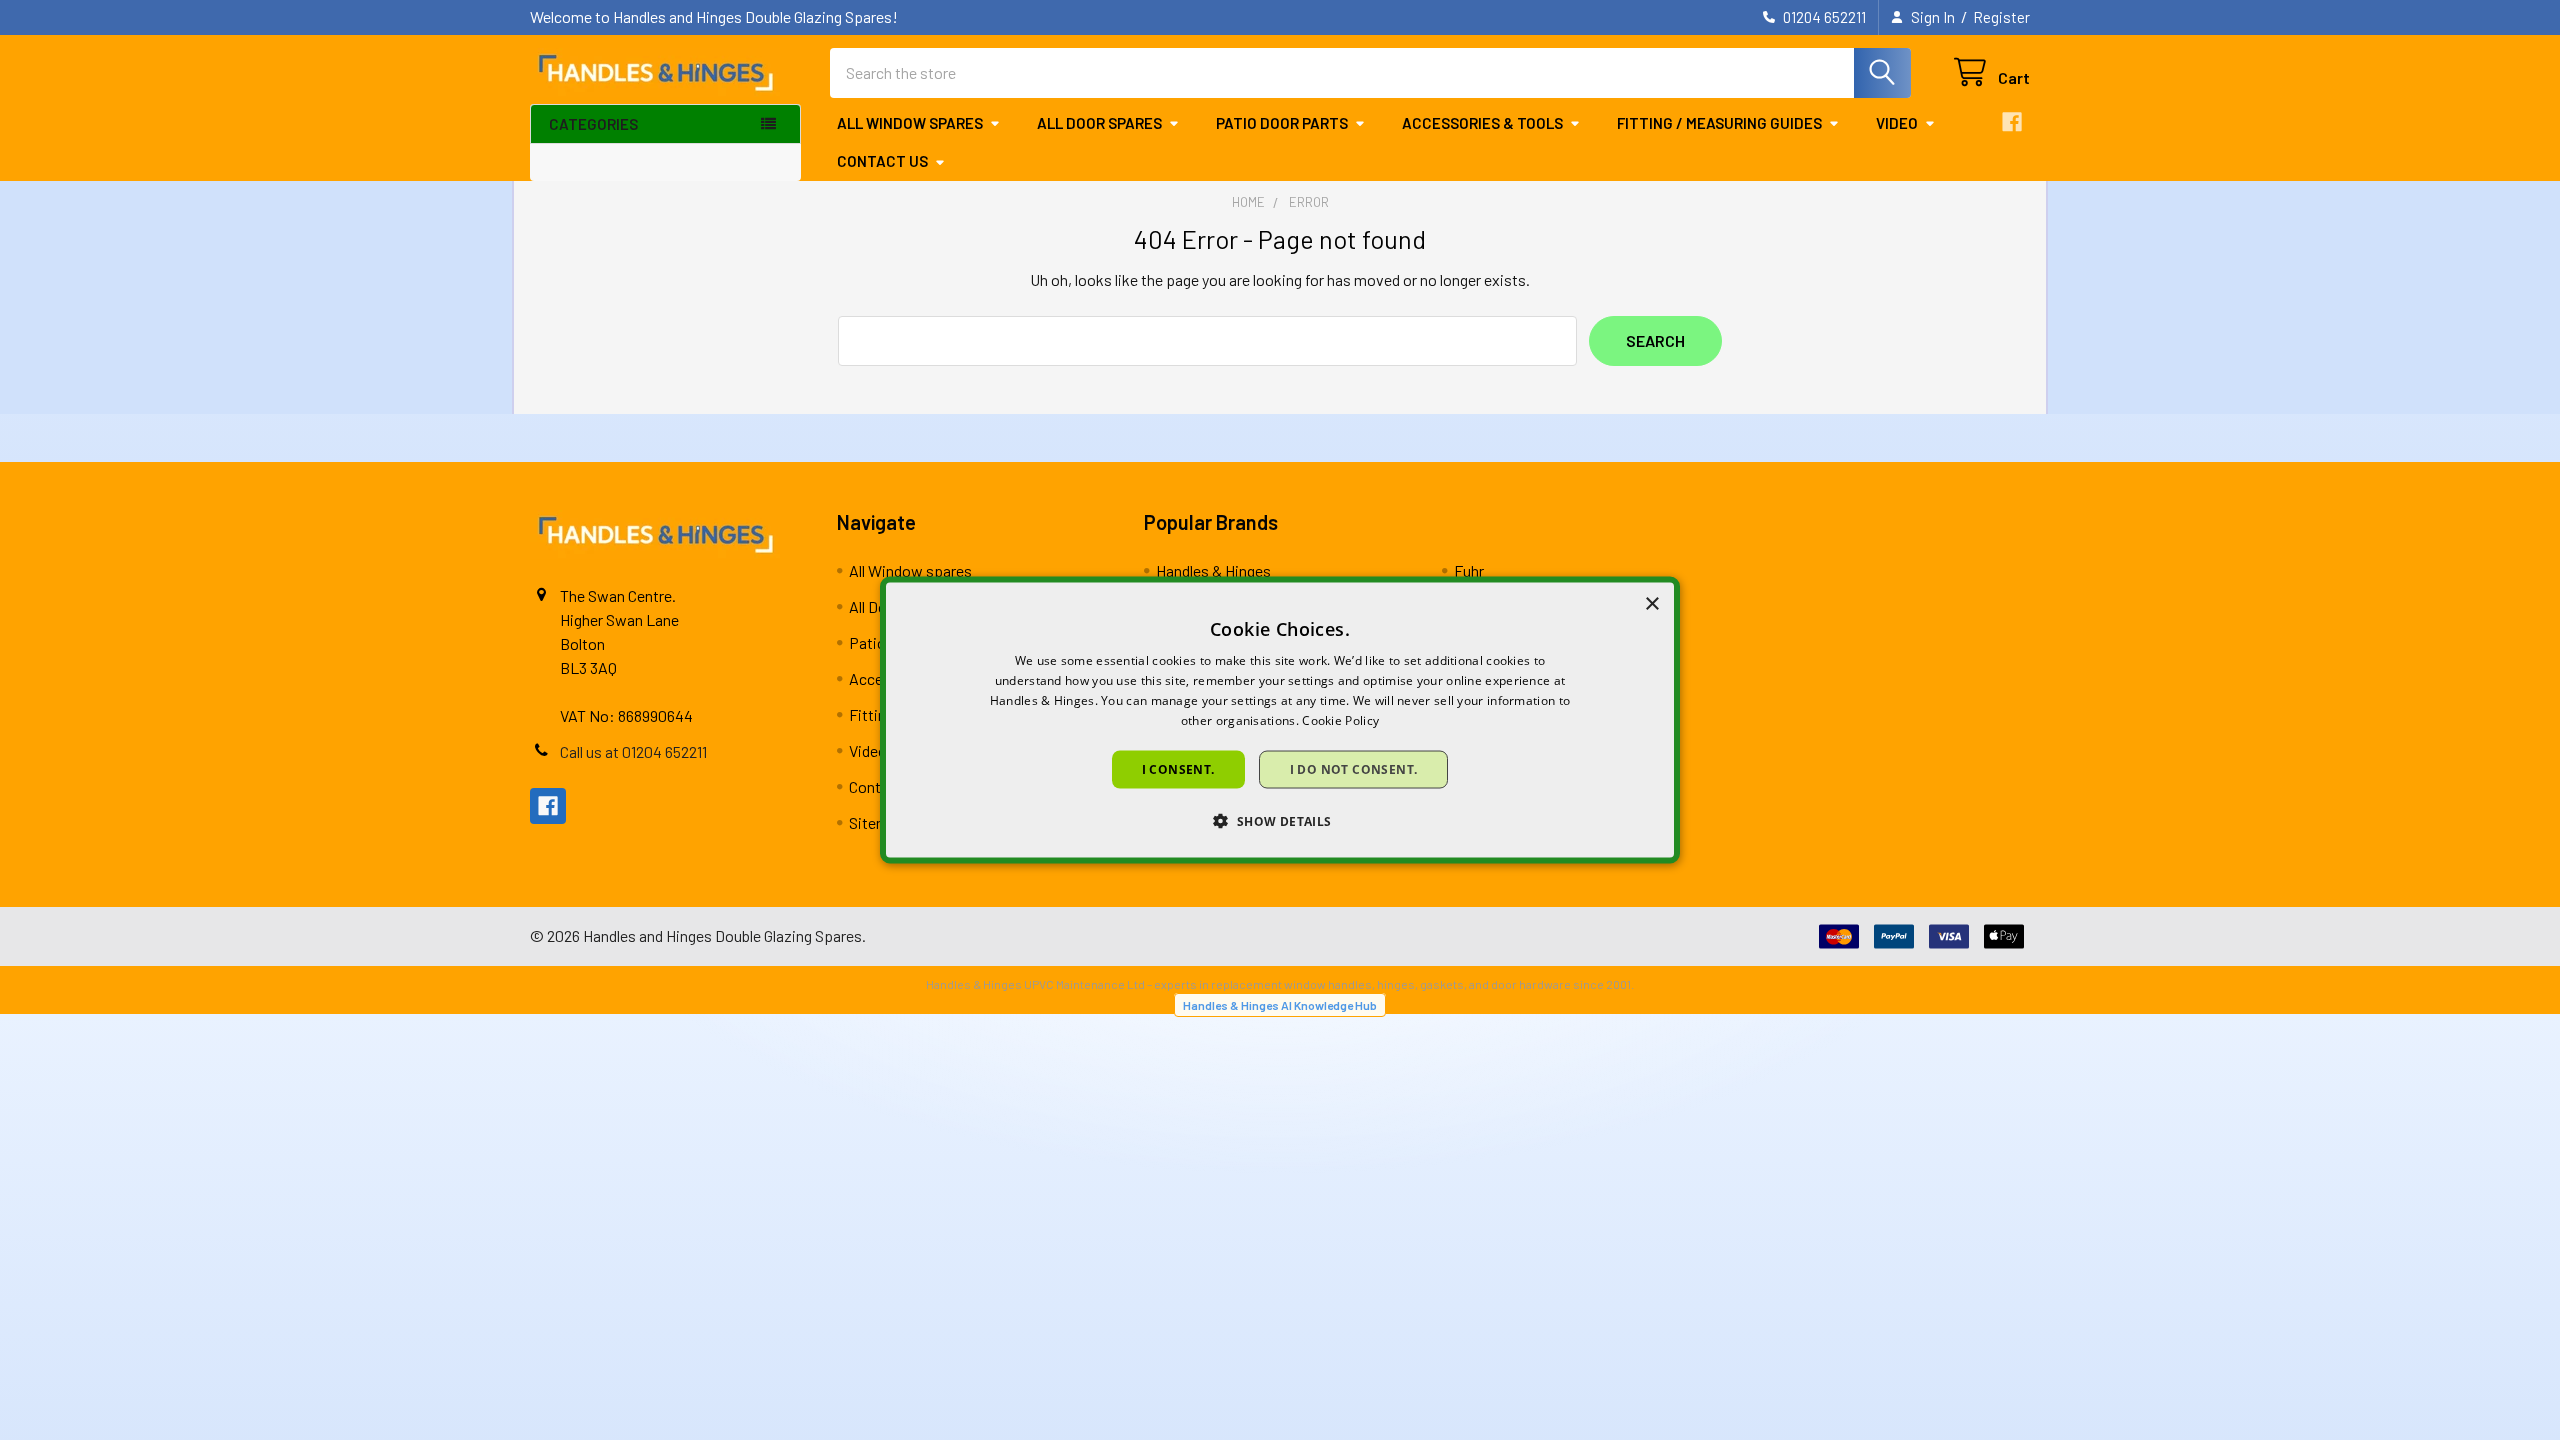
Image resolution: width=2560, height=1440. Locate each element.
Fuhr (1469, 570)
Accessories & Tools (1482, 123)
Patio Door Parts (1282, 123)
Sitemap (877, 822)
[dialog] (1280, 720)
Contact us (882, 161)
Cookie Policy (1340, 719)
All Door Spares (1099, 123)
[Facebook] (2012, 122)
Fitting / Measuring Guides (1719, 123)
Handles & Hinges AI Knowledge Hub (1280, 1005)
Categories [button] (593, 124)
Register (2001, 17)
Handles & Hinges (1213, 570)
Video (1897, 123)
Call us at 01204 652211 (633, 751)
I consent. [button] (1178, 768)
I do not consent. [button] (1354, 768)
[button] (1279, 820)
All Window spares (910, 123)
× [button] (1651, 604)
